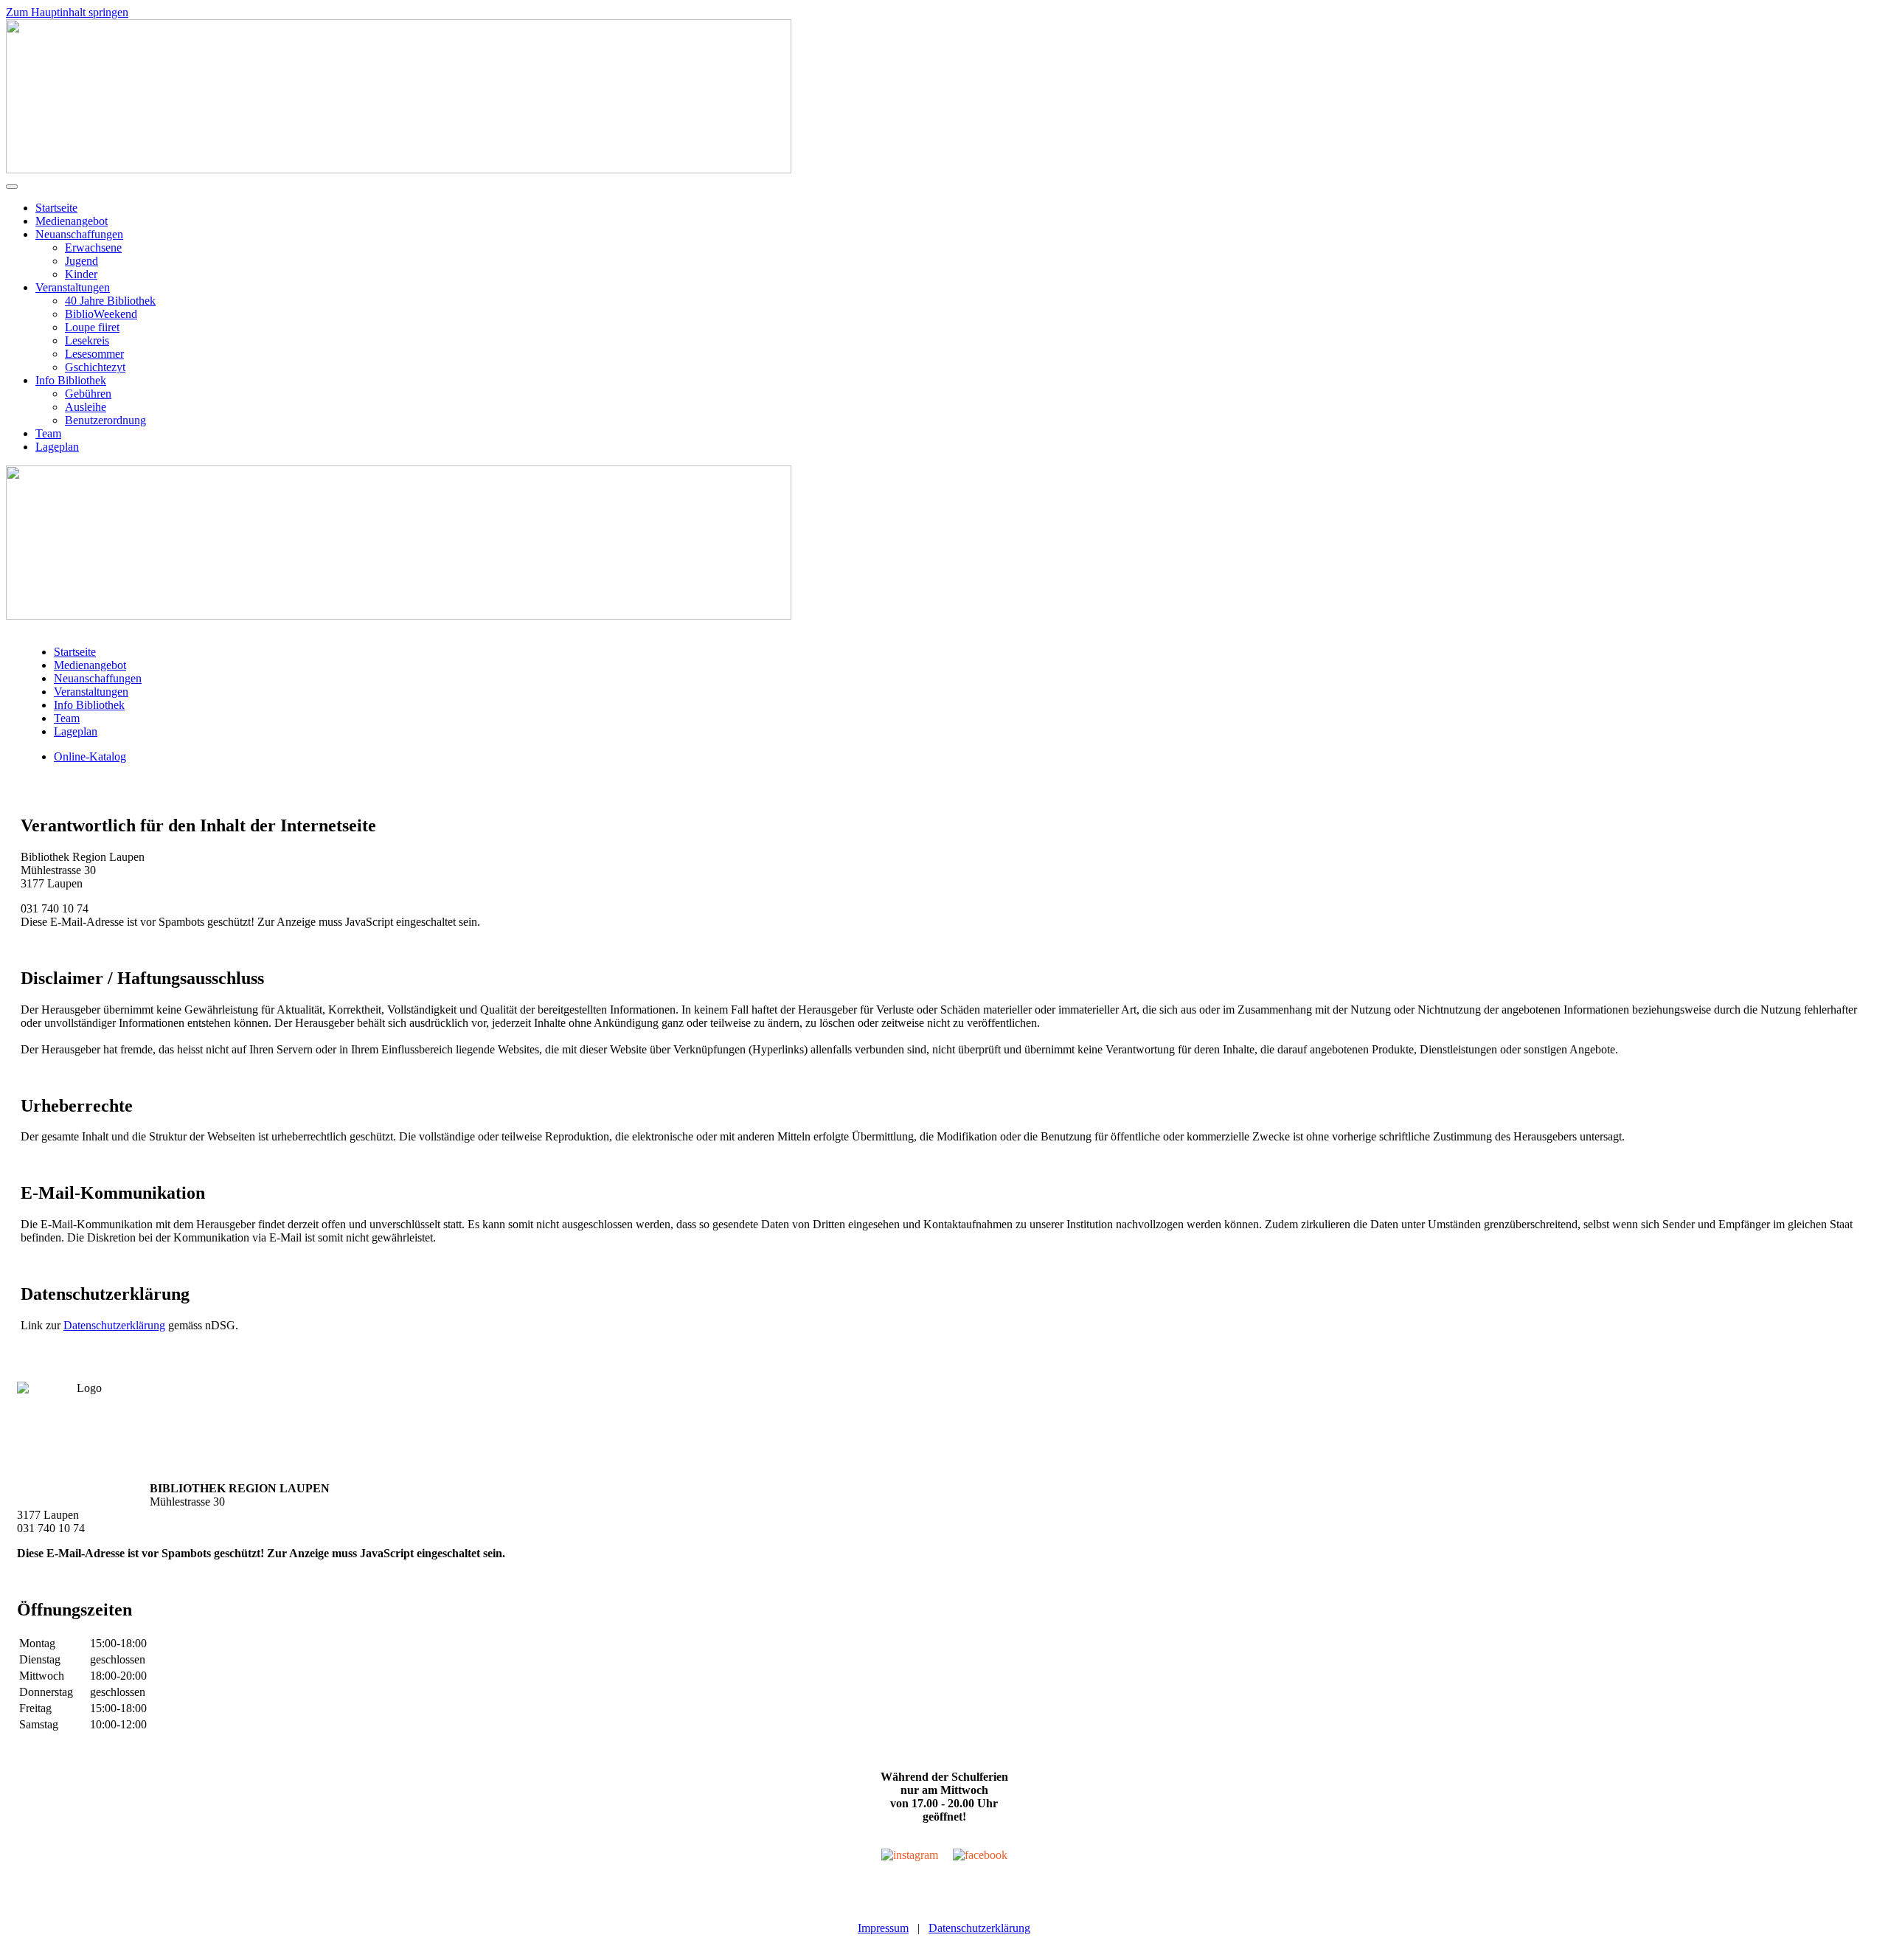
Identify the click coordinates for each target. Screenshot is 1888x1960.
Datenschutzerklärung (114, 1325)
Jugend (81, 261)
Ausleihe (86, 407)
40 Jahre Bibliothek (110, 301)
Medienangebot (72, 221)
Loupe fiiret (92, 327)
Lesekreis (87, 340)
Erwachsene (93, 247)
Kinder (81, 274)
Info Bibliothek (71, 380)
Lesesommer (94, 354)
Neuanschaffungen (79, 234)
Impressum (883, 1928)
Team (48, 433)
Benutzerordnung (105, 420)
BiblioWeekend (101, 314)
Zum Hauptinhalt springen (67, 12)
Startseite (56, 208)
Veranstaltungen (73, 287)
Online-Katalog (90, 756)
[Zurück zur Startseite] (399, 169)
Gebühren (88, 394)
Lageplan (57, 447)
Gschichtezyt (95, 367)
